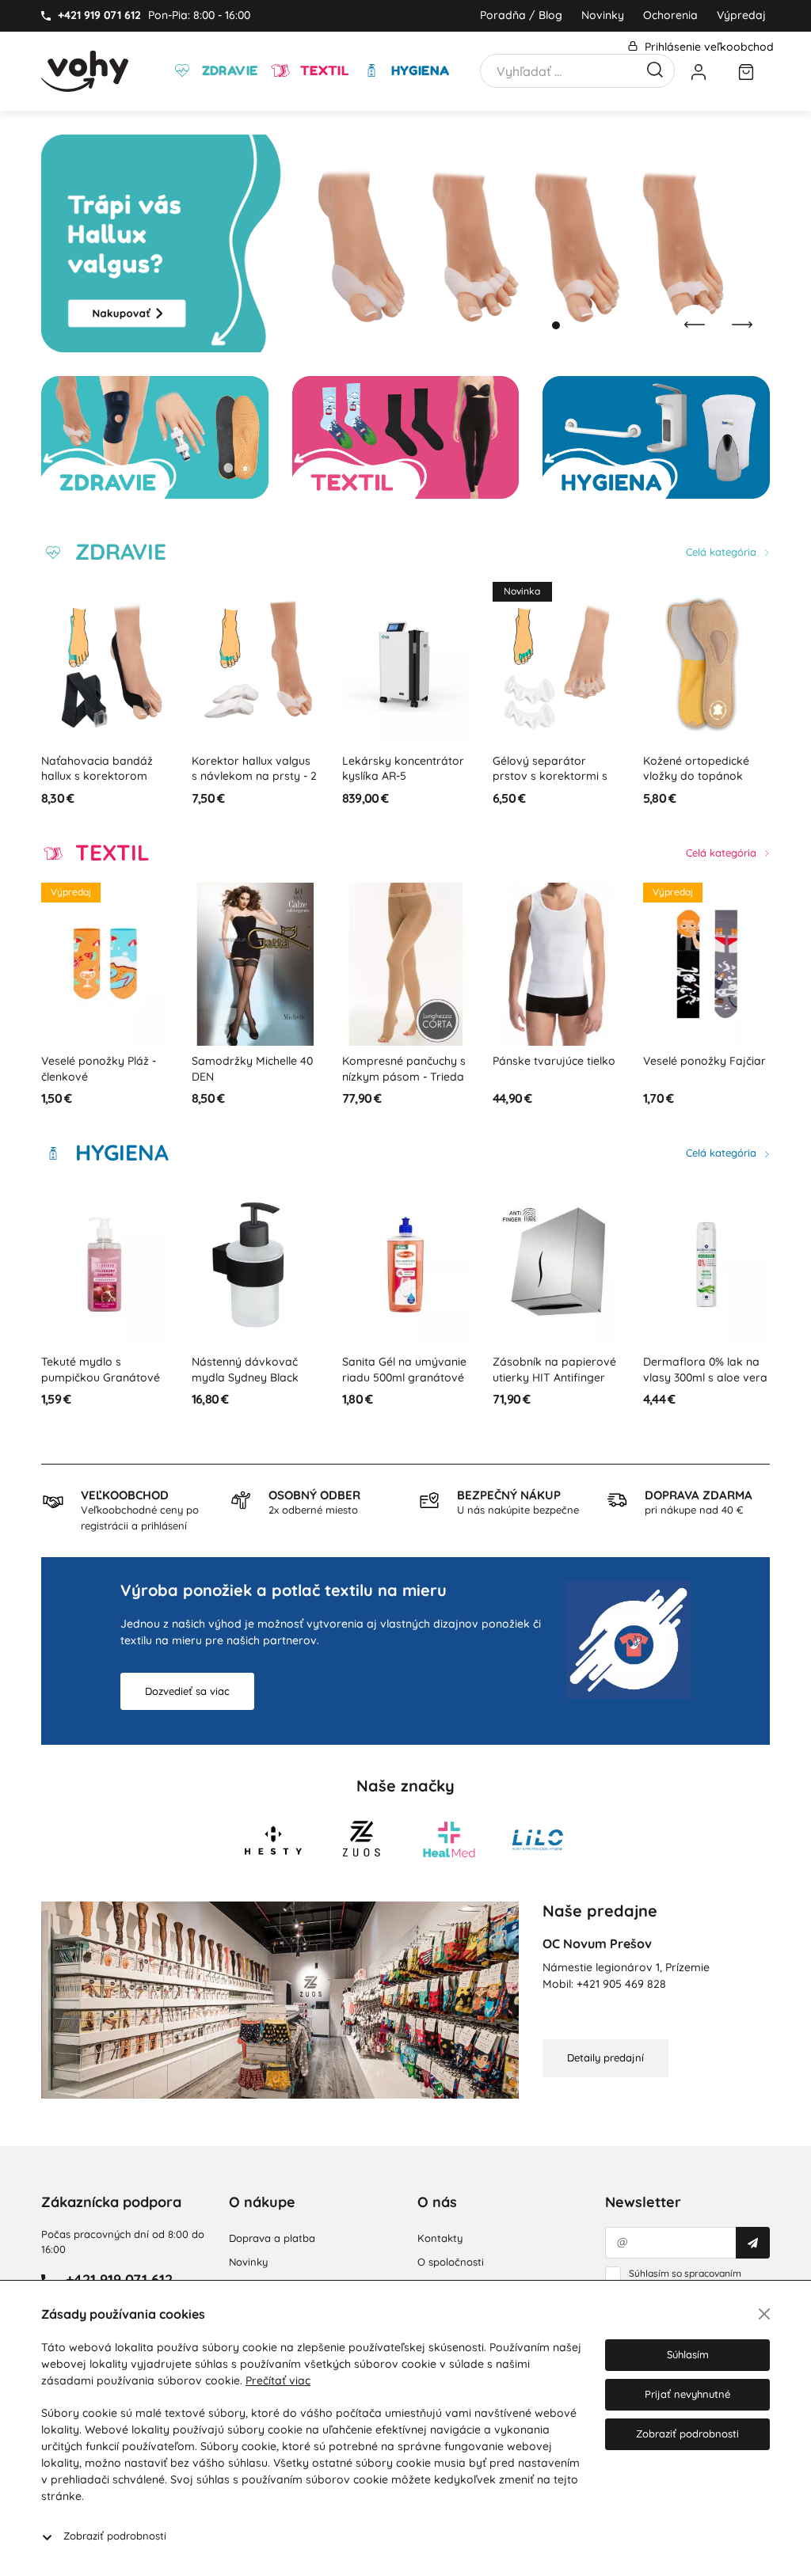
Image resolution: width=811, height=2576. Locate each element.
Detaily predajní (605, 2057)
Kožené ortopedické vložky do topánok (696, 769)
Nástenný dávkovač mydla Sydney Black (245, 1370)
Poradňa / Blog (521, 15)
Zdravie (228, 70)
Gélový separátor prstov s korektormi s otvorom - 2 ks (550, 776)
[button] (540, 325)
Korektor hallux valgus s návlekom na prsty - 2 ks (254, 776)
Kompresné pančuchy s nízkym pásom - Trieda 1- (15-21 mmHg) (404, 1076)
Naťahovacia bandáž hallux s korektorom (97, 769)
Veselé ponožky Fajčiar (704, 1061)
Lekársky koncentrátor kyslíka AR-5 (403, 769)
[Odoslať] (753, 2243)
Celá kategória (723, 552)
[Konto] (699, 71)
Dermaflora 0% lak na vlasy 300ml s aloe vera (705, 1370)
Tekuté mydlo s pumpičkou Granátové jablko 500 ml (101, 1377)
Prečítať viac (278, 2380)
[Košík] (746, 71)
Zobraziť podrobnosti (115, 2536)
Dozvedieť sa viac (187, 1691)
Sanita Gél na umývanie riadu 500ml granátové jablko (404, 1377)
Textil (322, 70)
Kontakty (440, 2238)
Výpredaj (741, 15)
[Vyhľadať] (655, 68)
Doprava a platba (272, 2238)
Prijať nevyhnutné (687, 2394)
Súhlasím (688, 2354)
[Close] (764, 2314)
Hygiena (418, 70)
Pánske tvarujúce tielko (554, 1061)
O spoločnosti (451, 2262)
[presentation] (695, 325)
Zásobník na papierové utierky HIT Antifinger (554, 1370)
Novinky (603, 15)
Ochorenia (670, 15)
